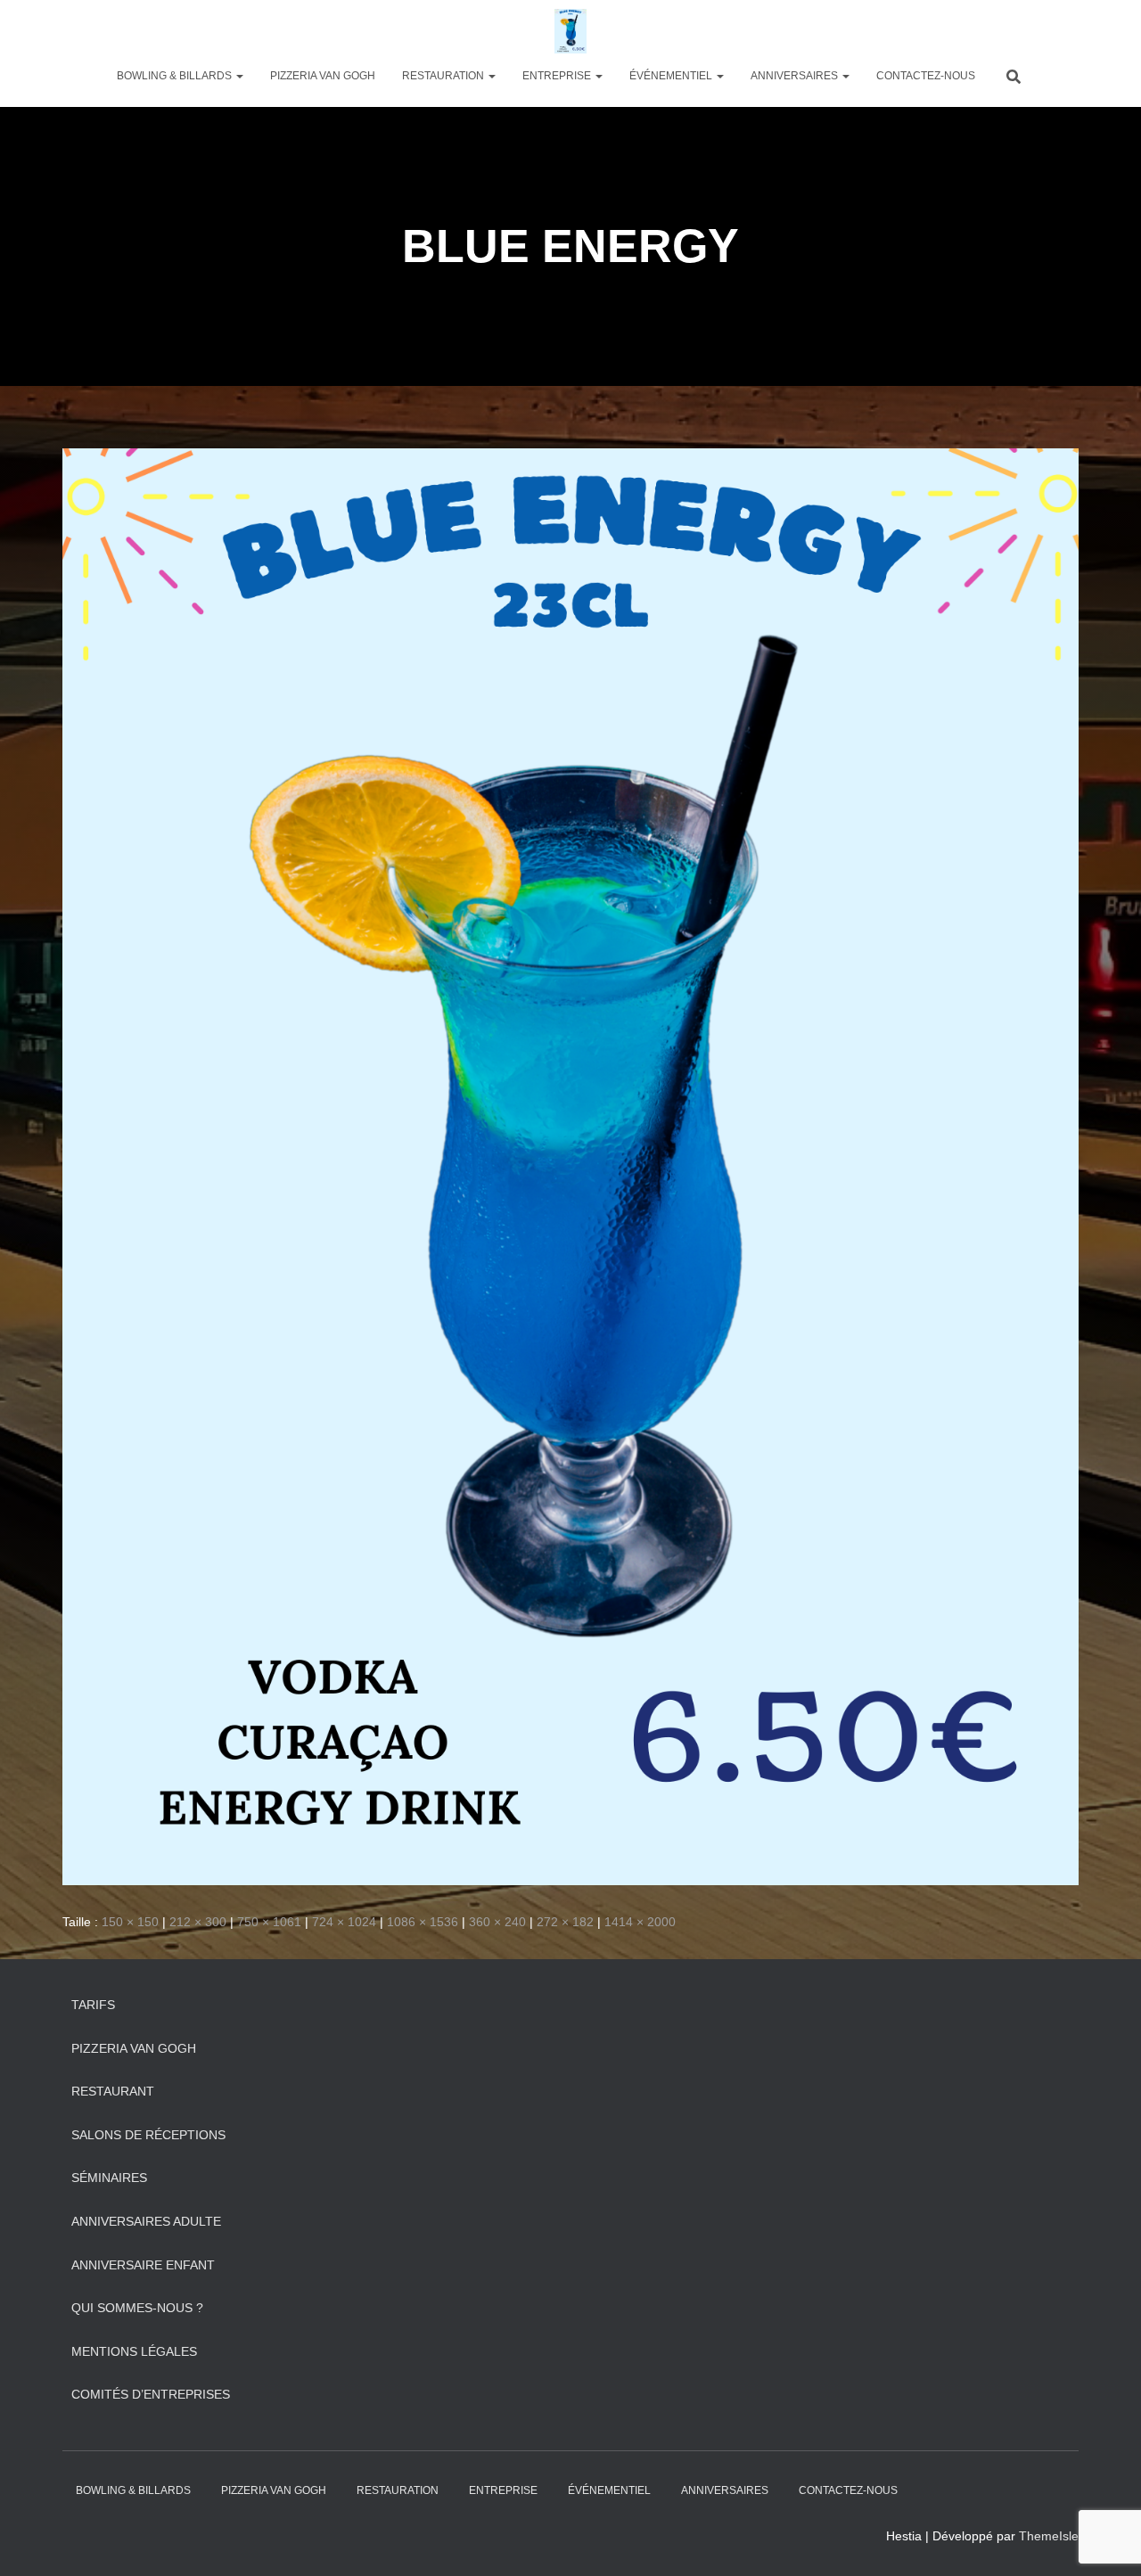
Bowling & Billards (176, 76)
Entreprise (558, 76)
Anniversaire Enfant (143, 2265)
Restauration (444, 76)
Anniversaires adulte (146, 2221)
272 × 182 (565, 1922)
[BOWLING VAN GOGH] (570, 31)
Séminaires (109, 2178)
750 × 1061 (269, 1922)
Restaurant (113, 2091)
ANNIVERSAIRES (796, 76)
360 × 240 (497, 1922)
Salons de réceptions (148, 2135)
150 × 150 (130, 1922)
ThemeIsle (1049, 2536)
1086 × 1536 (423, 1922)
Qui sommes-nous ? (137, 2308)
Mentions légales (134, 2351)
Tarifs (93, 2005)
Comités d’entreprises (151, 2394)
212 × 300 (198, 1922)
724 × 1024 (344, 1922)
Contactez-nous (926, 76)
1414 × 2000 (640, 1922)
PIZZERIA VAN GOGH (323, 76)
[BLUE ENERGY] (570, 1166)
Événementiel (672, 76)
